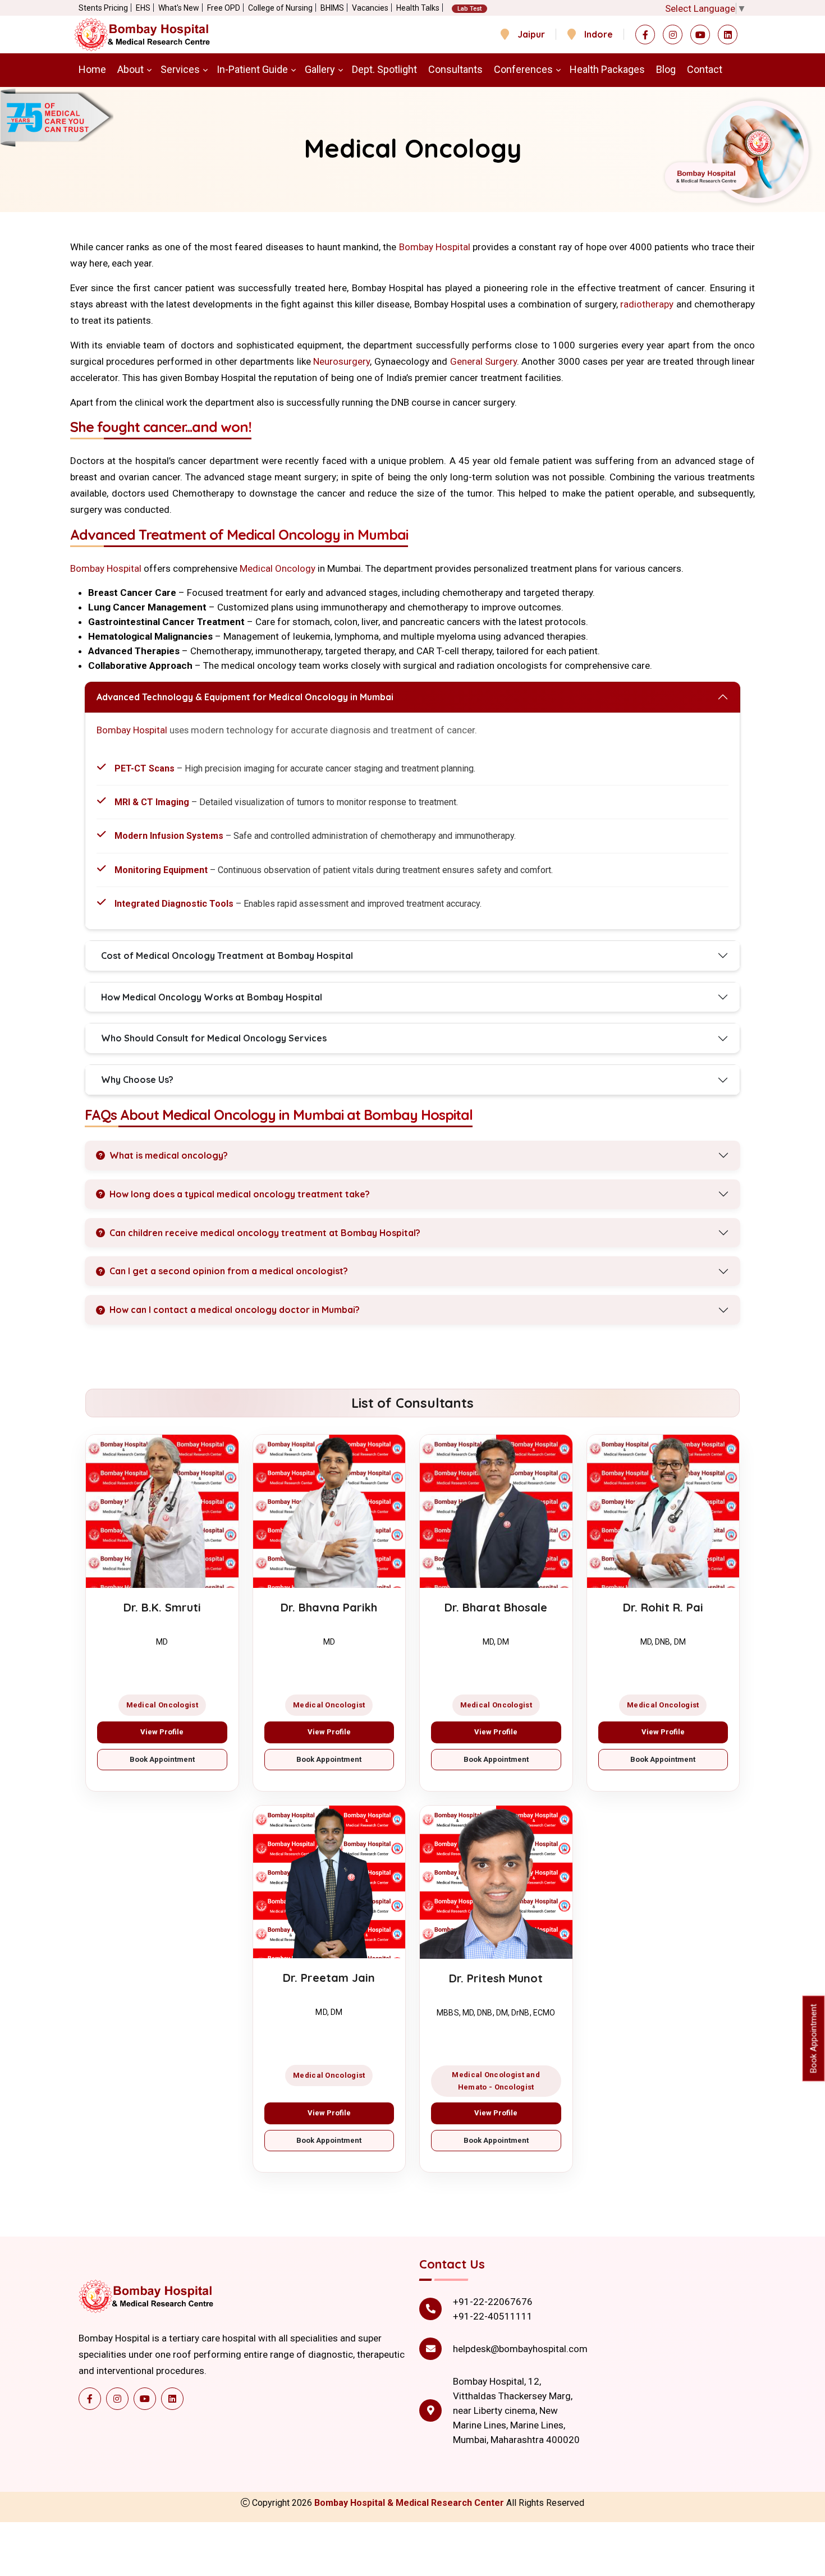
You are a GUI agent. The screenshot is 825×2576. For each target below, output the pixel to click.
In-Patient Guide (252, 69)
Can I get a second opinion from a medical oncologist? (229, 1271)
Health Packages (607, 69)
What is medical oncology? (169, 1155)
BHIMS (332, 8)
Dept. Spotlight (384, 69)
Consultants (455, 69)
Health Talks (418, 8)
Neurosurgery (342, 361)
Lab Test (469, 9)
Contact (705, 69)
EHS (143, 8)
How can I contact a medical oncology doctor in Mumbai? (235, 1310)
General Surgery (483, 361)
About (130, 69)
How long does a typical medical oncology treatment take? (240, 1194)
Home (92, 69)
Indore (599, 34)
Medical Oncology (278, 568)
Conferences (523, 69)
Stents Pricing (103, 8)
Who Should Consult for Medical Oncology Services (214, 1038)
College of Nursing (280, 8)
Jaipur (531, 34)
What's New (179, 8)
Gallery (320, 69)
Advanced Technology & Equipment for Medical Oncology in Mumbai (245, 697)
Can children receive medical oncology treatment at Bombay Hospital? (265, 1233)
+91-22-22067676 (493, 2302)
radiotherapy (647, 304)
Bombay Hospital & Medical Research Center (410, 2503)
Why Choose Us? (137, 1080)
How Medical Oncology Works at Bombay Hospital (212, 997)
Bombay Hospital (435, 247)
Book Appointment (162, 1759)
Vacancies (370, 8)
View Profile (162, 1732)
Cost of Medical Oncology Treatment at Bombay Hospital (227, 956)
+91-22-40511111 (493, 2316)
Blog (666, 69)
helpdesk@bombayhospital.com (520, 2349)
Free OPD (224, 8)
